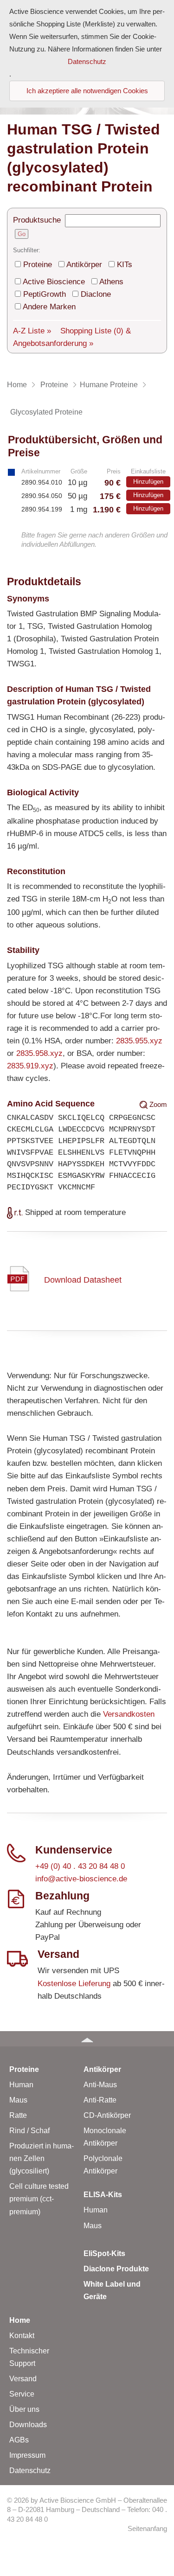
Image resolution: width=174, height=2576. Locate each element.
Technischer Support (29, 2357)
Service (22, 2394)
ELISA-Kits (103, 2195)
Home (20, 2320)
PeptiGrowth (45, 294)
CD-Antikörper (107, 2115)
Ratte (18, 2115)
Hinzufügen (148, 482)
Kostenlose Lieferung (74, 1984)
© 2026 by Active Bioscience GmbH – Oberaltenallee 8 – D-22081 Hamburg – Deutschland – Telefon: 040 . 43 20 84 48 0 (87, 2510)
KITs (125, 265)
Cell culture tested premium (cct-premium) (39, 2199)
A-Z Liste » (32, 331)
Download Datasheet (83, 1280)
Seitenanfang (147, 2529)
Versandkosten (129, 1714)
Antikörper (84, 265)
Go (22, 234)
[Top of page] (87, 2039)
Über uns (24, 2409)
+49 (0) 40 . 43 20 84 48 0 (80, 1866)
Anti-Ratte (100, 2100)
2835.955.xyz (139, 1041)
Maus (18, 2100)
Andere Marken (49, 307)
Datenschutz (30, 2471)
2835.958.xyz (39, 1053)
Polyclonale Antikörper (103, 2165)
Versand (23, 2379)
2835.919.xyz (30, 1066)
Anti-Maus (100, 2085)
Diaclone (96, 294)
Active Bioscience (54, 282)
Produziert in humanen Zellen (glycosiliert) (42, 2158)
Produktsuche (37, 220)
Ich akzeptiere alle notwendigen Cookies (87, 91)
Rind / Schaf (29, 2131)
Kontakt (22, 2336)
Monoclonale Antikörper (105, 2137)
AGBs (19, 2440)
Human (21, 2085)
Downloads (28, 2425)
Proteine (38, 265)
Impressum (27, 2455)
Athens (111, 282)
